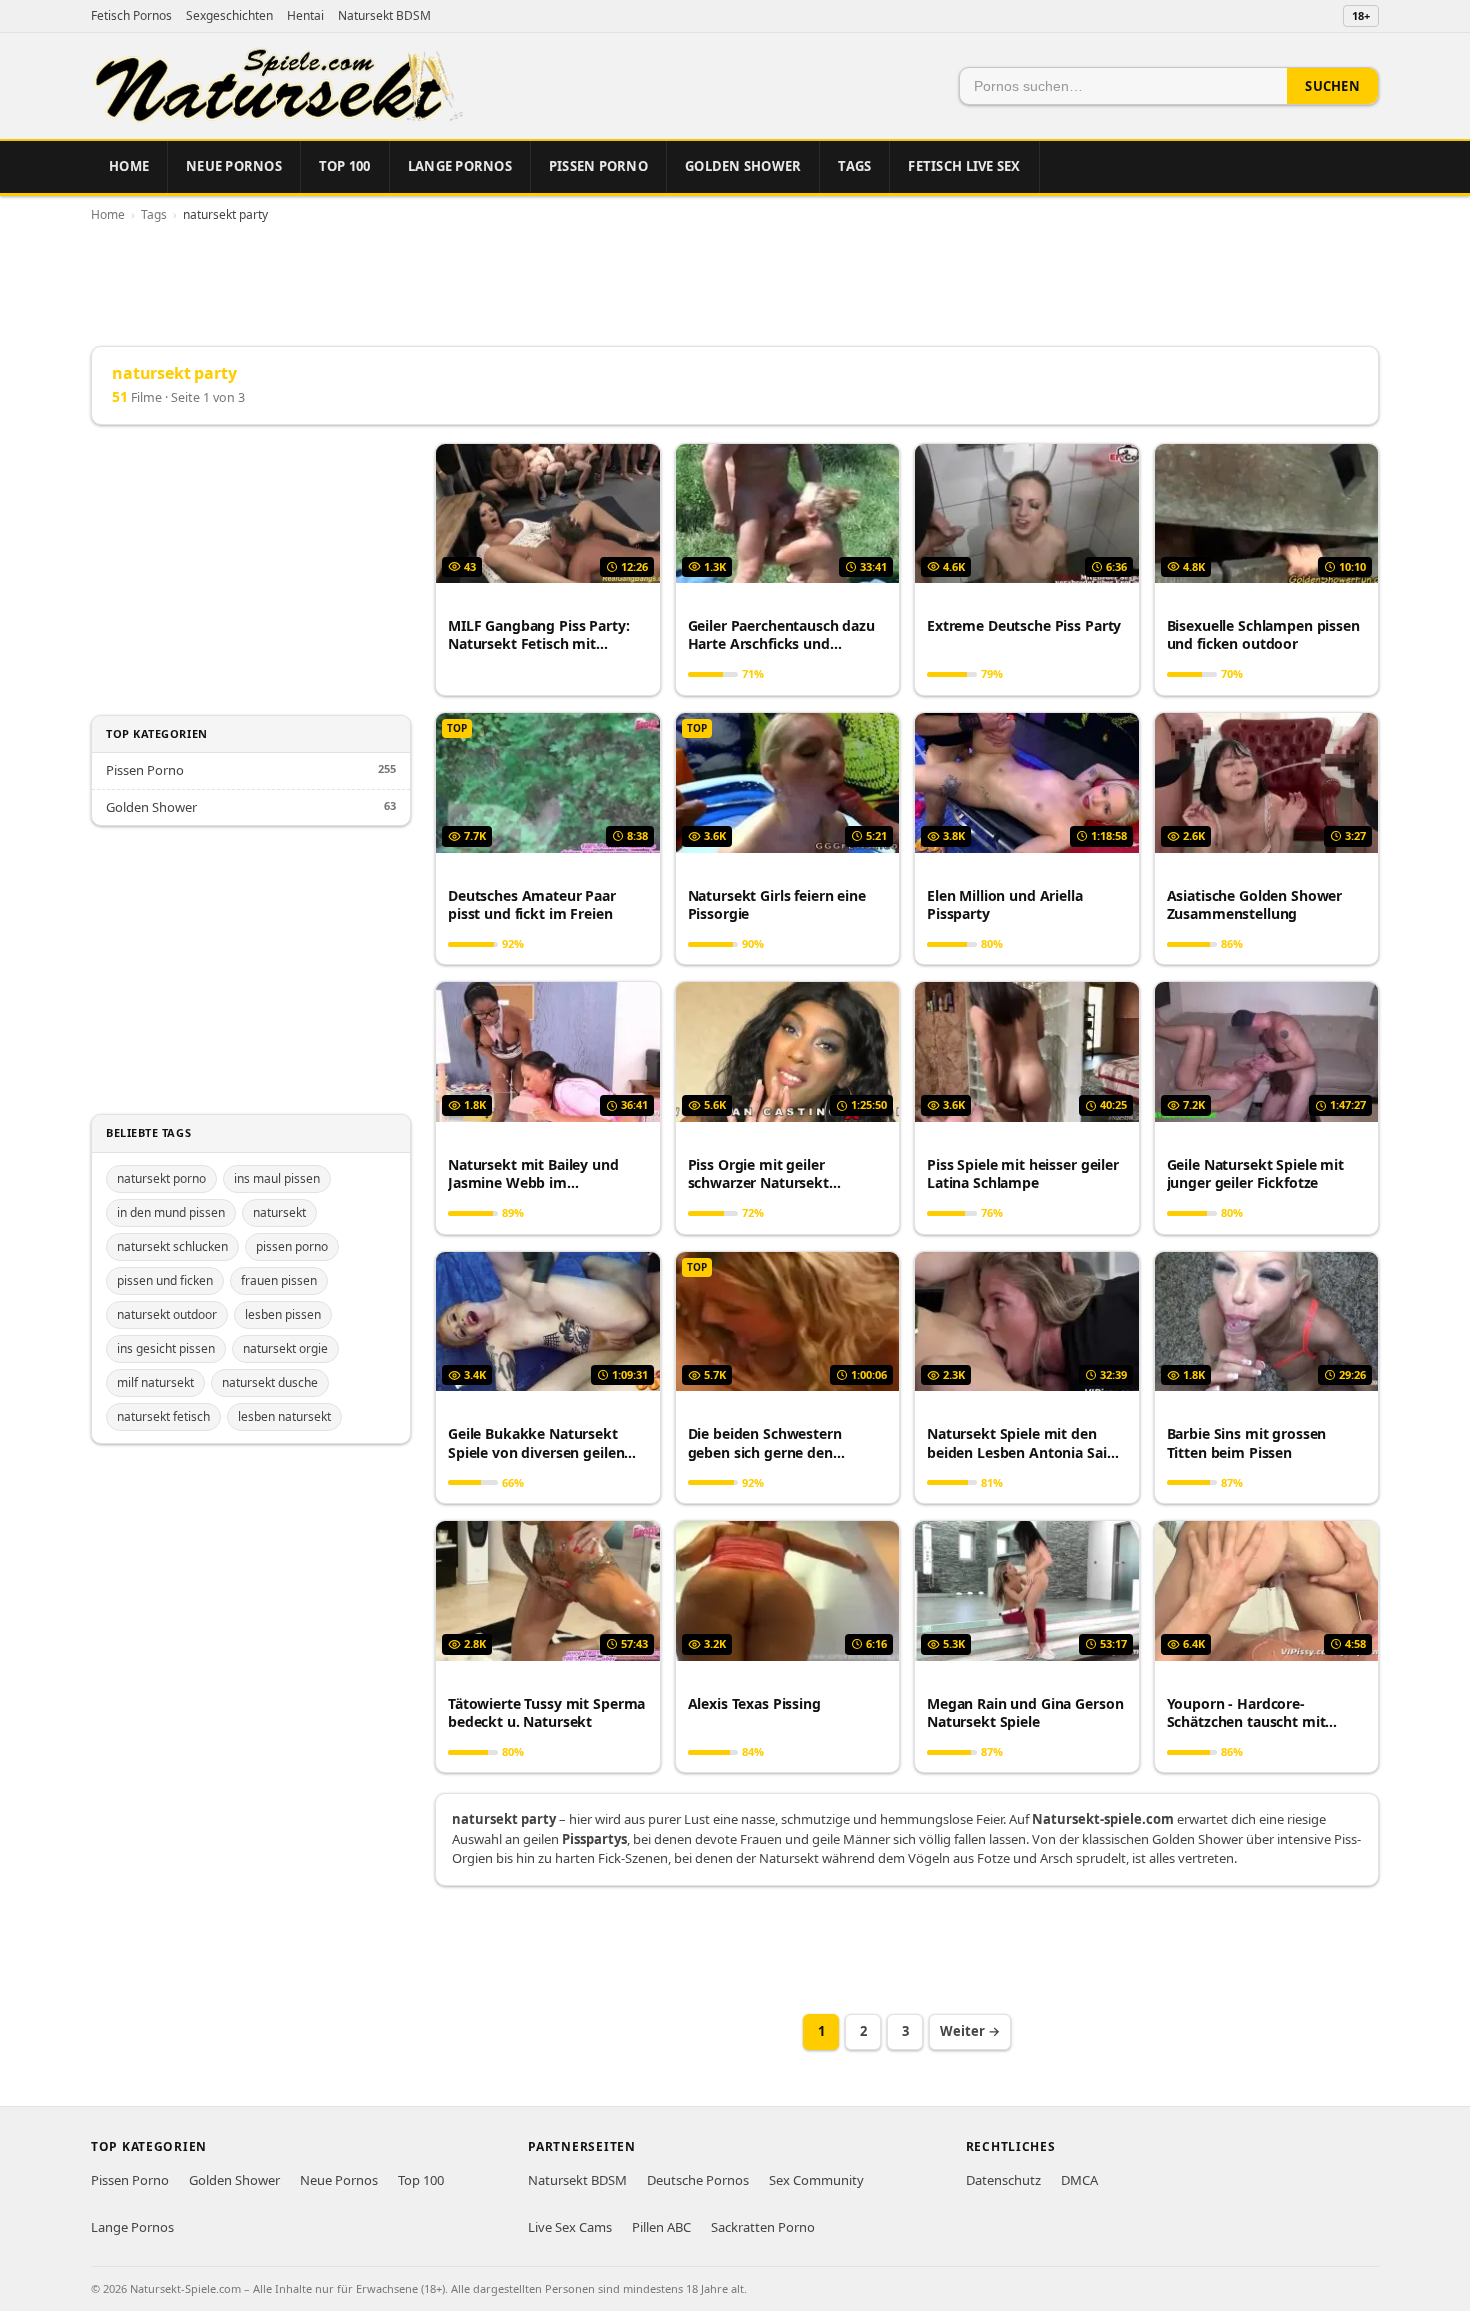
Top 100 (345, 166)
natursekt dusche (270, 1382)
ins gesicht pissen (166, 1348)
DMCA (1079, 2180)
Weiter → (970, 2031)
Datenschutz (1003, 2180)
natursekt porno (161, 1178)
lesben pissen (283, 1314)
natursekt (279, 1212)
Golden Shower (743, 166)
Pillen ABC (661, 2227)
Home (129, 166)
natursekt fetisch (163, 1416)
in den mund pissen (171, 1212)
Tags (854, 166)
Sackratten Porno (763, 2227)
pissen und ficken (165, 1280)
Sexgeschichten (229, 15)
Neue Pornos (234, 166)
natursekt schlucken (172, 1246)
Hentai (305, 15)
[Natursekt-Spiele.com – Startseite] (277, 86)
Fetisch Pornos (131, 15)
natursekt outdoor (167, 1314)
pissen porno (292, 1246)
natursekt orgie (285, 1348)
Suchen (1332, 86)
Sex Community (816, 2180)
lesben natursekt (284, 1416)
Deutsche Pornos (698, 2180)
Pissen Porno (598, 166)
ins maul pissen (277, 1178)
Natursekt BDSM (384, 15)
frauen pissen (279, 1280)
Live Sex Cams (570, 2227)
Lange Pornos (460, 166)
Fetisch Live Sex (964, 166)
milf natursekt (155, 1382)
